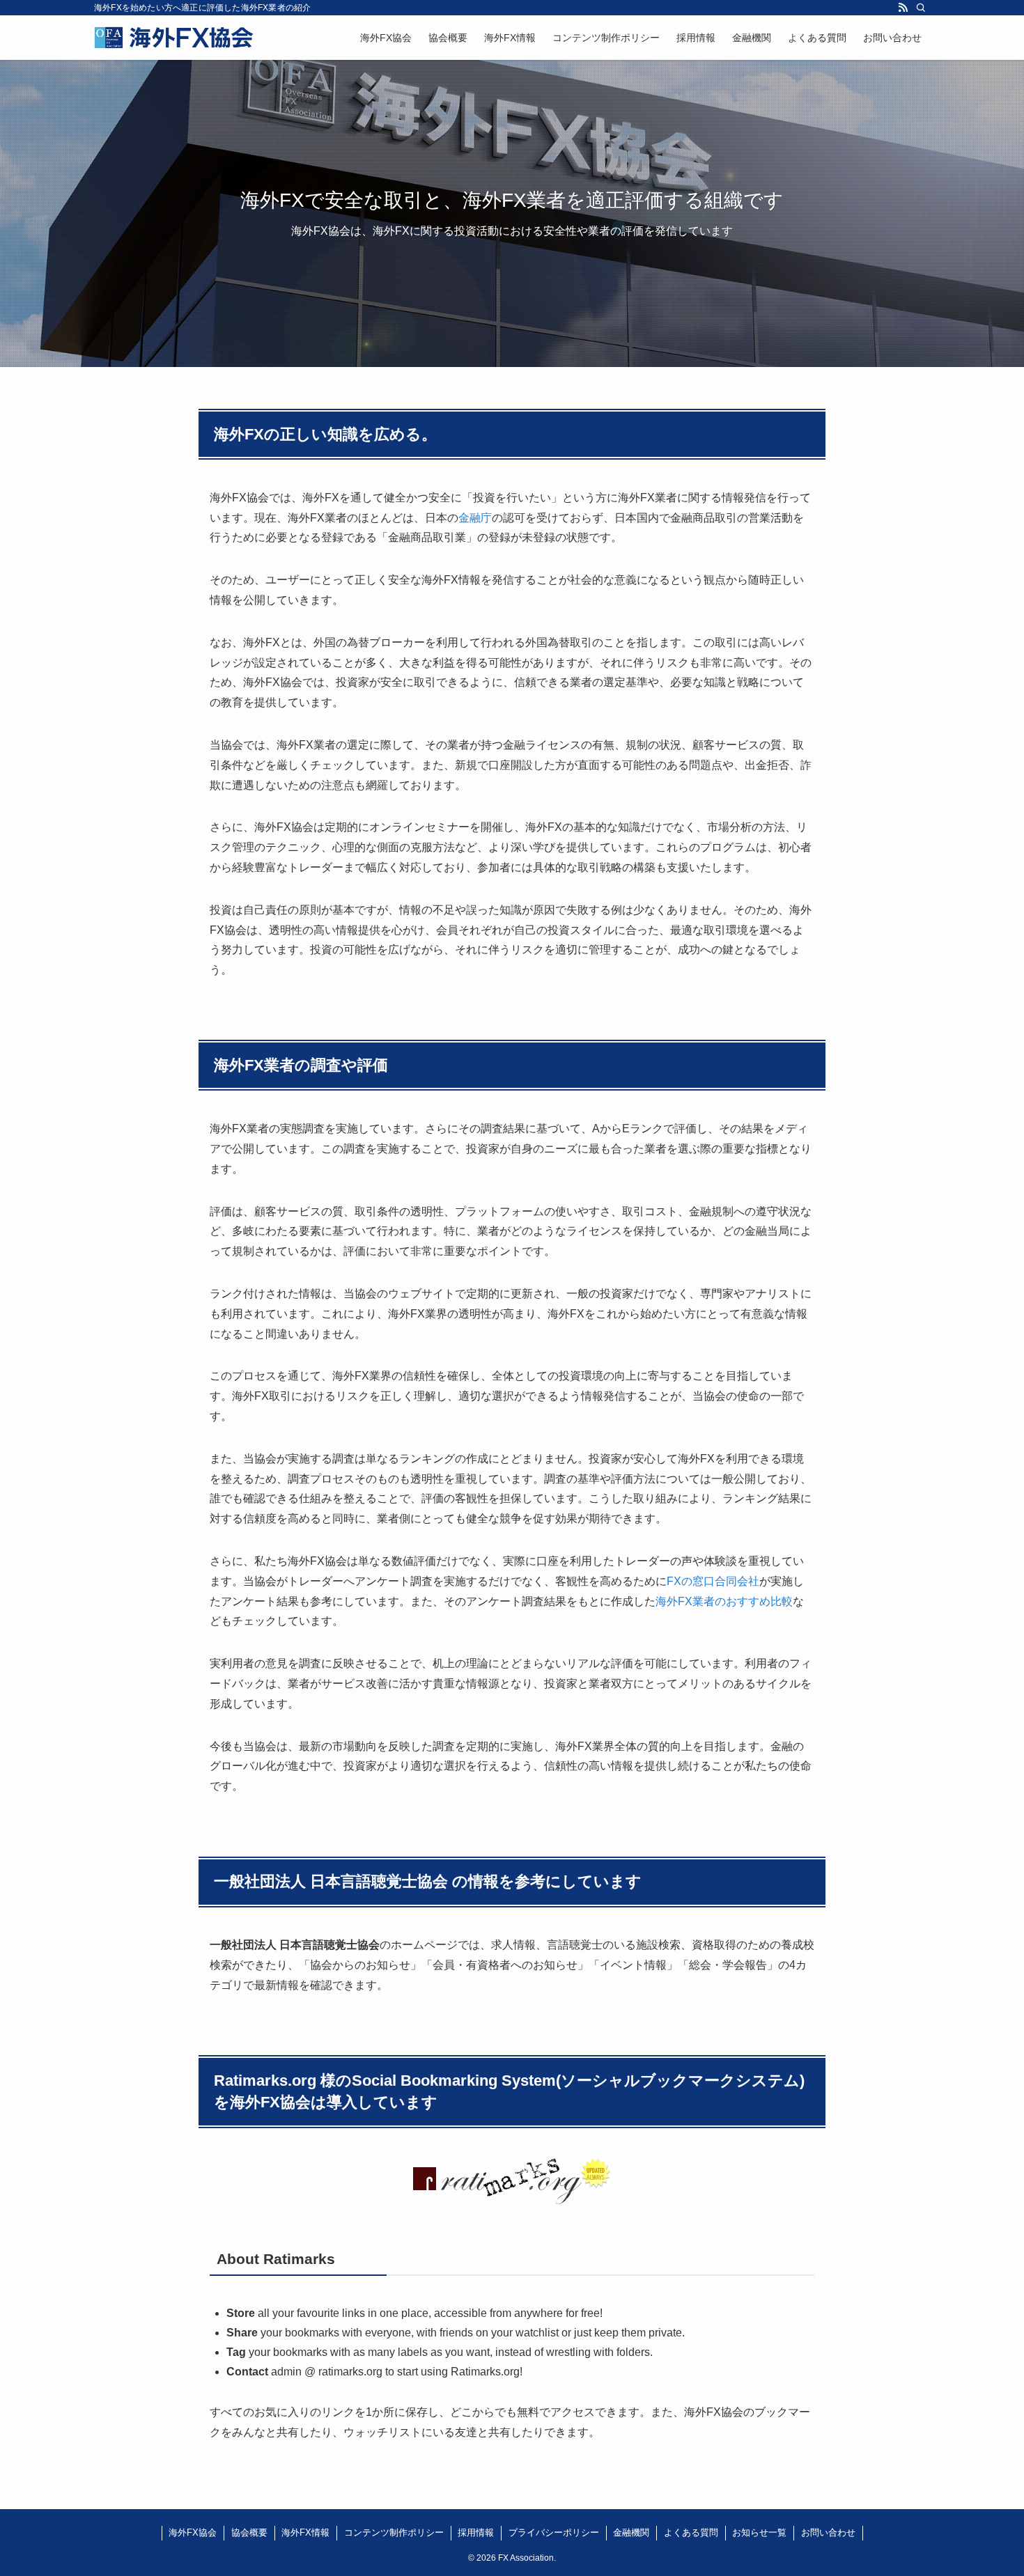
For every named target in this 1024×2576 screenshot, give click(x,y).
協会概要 (249, 2532)
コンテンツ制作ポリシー (394, 2532)
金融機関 (631, 2532)
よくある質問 (691, 2532)
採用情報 (476, 2532)
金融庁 (475, 518)
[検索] (921, 8)
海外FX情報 (305, 2532)
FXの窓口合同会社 (713, 1581)
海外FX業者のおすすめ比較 (724, 1601)
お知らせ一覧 (759, 2532)
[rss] (903, 8)
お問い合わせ (828, 2532)
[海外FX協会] (174, 38)
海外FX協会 (193, 2532)
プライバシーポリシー (554, 2532)
